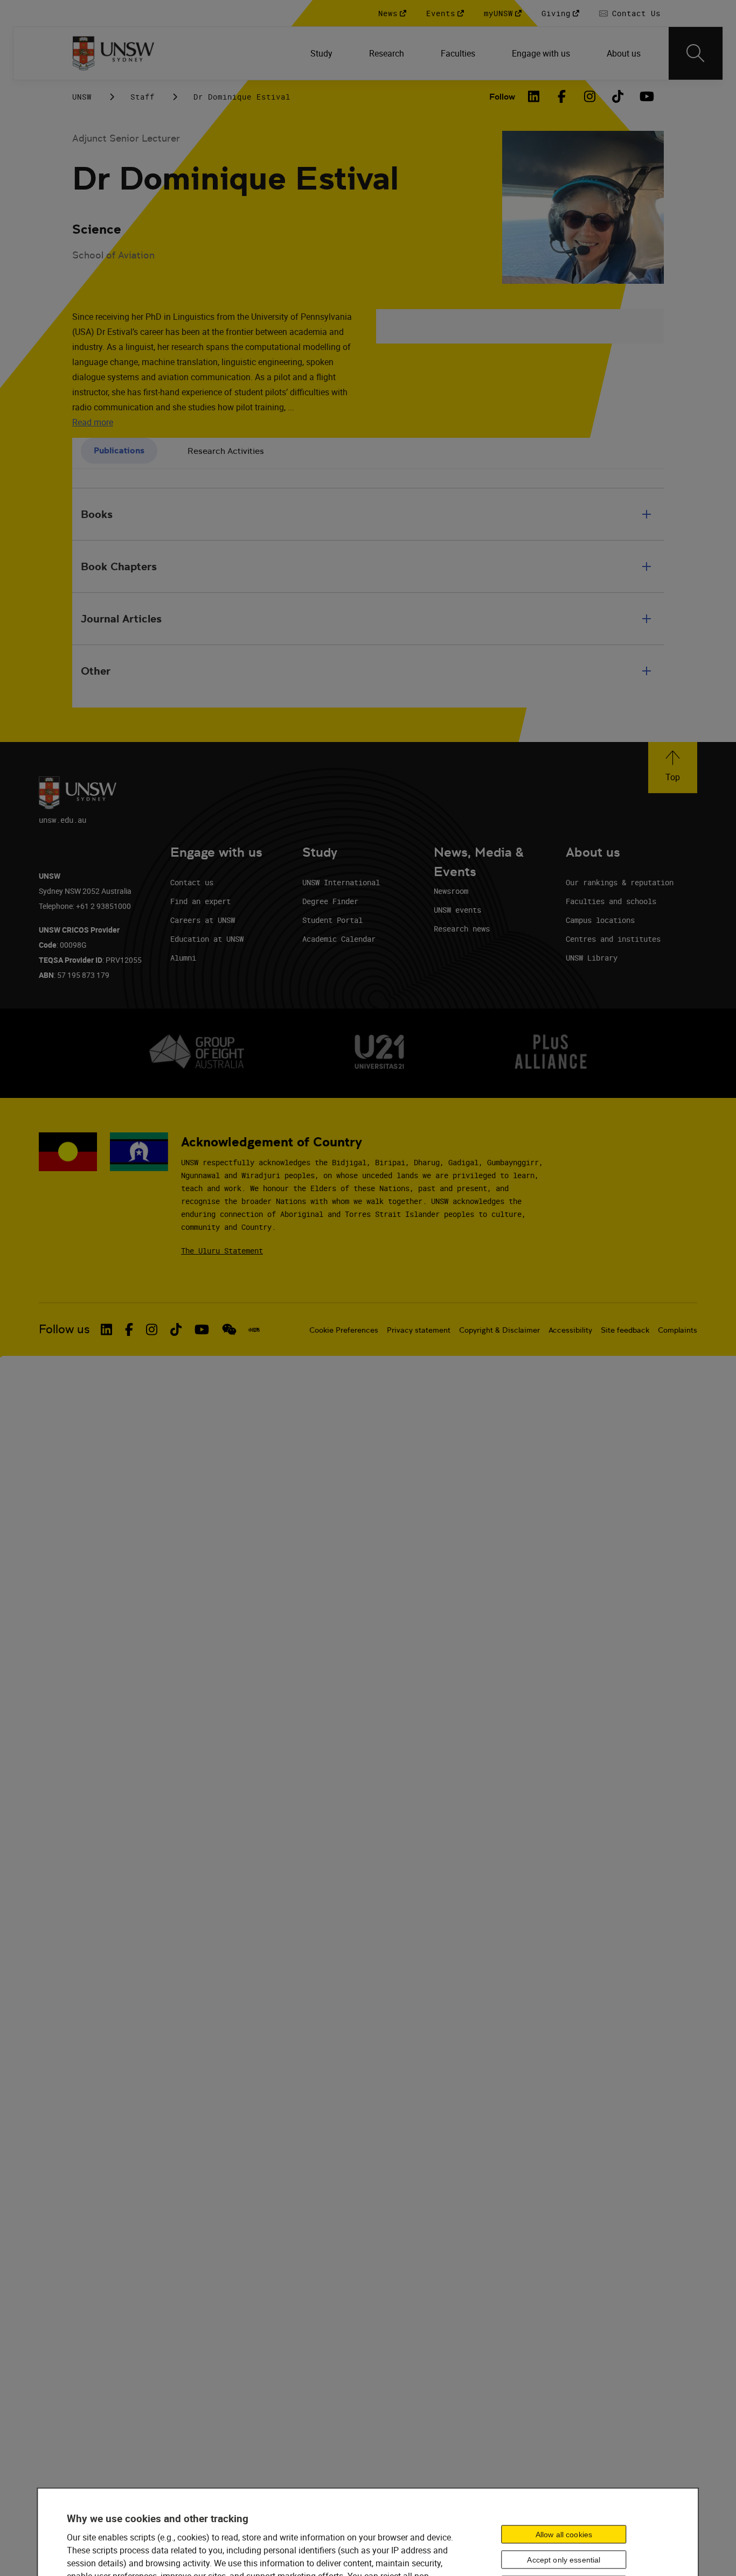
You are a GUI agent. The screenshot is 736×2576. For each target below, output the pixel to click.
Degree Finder (330, 901)
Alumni (183, 958)
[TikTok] (617, 96)
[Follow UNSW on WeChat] (229, 1329)
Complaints (678, 1330)
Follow (502, 97)
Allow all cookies (564, 2535)
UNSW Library (592, 958)
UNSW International (341, 882)
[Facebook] (561, 96)
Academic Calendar (339, 939)
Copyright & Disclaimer (499, 1330)
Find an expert (200, 901)
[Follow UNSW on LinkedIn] (106, 1329)
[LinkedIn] (533, 96)
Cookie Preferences (344, 1330)
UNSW (82, 97)
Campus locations (600, 920)
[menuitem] (322, 53)
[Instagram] (589, 96)
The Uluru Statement (222, 1251)
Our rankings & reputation (620, 882)
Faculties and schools (611, 901)
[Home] (113, 53)
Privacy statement (419, 1330)
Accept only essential (564, 2560)
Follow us (64, 1329)
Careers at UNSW (203, 920)
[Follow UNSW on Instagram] (152, 1329)
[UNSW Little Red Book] (254, 1329)
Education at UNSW (207, 939)
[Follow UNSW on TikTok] (176, 1329)
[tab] (119, 451)
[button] (673, 768)
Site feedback (625, 1330)
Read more (93, 422)
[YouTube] (645, 96)
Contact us (192, 882)
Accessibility (570, 1330)
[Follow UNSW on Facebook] (129, 1329)
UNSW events (457, 910)
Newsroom (451, 891)
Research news (462, 929)
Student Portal (332, 920)
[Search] (696, 53)
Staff (143, 97)
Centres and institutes (613, 939)
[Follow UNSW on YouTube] (202, 1329)
